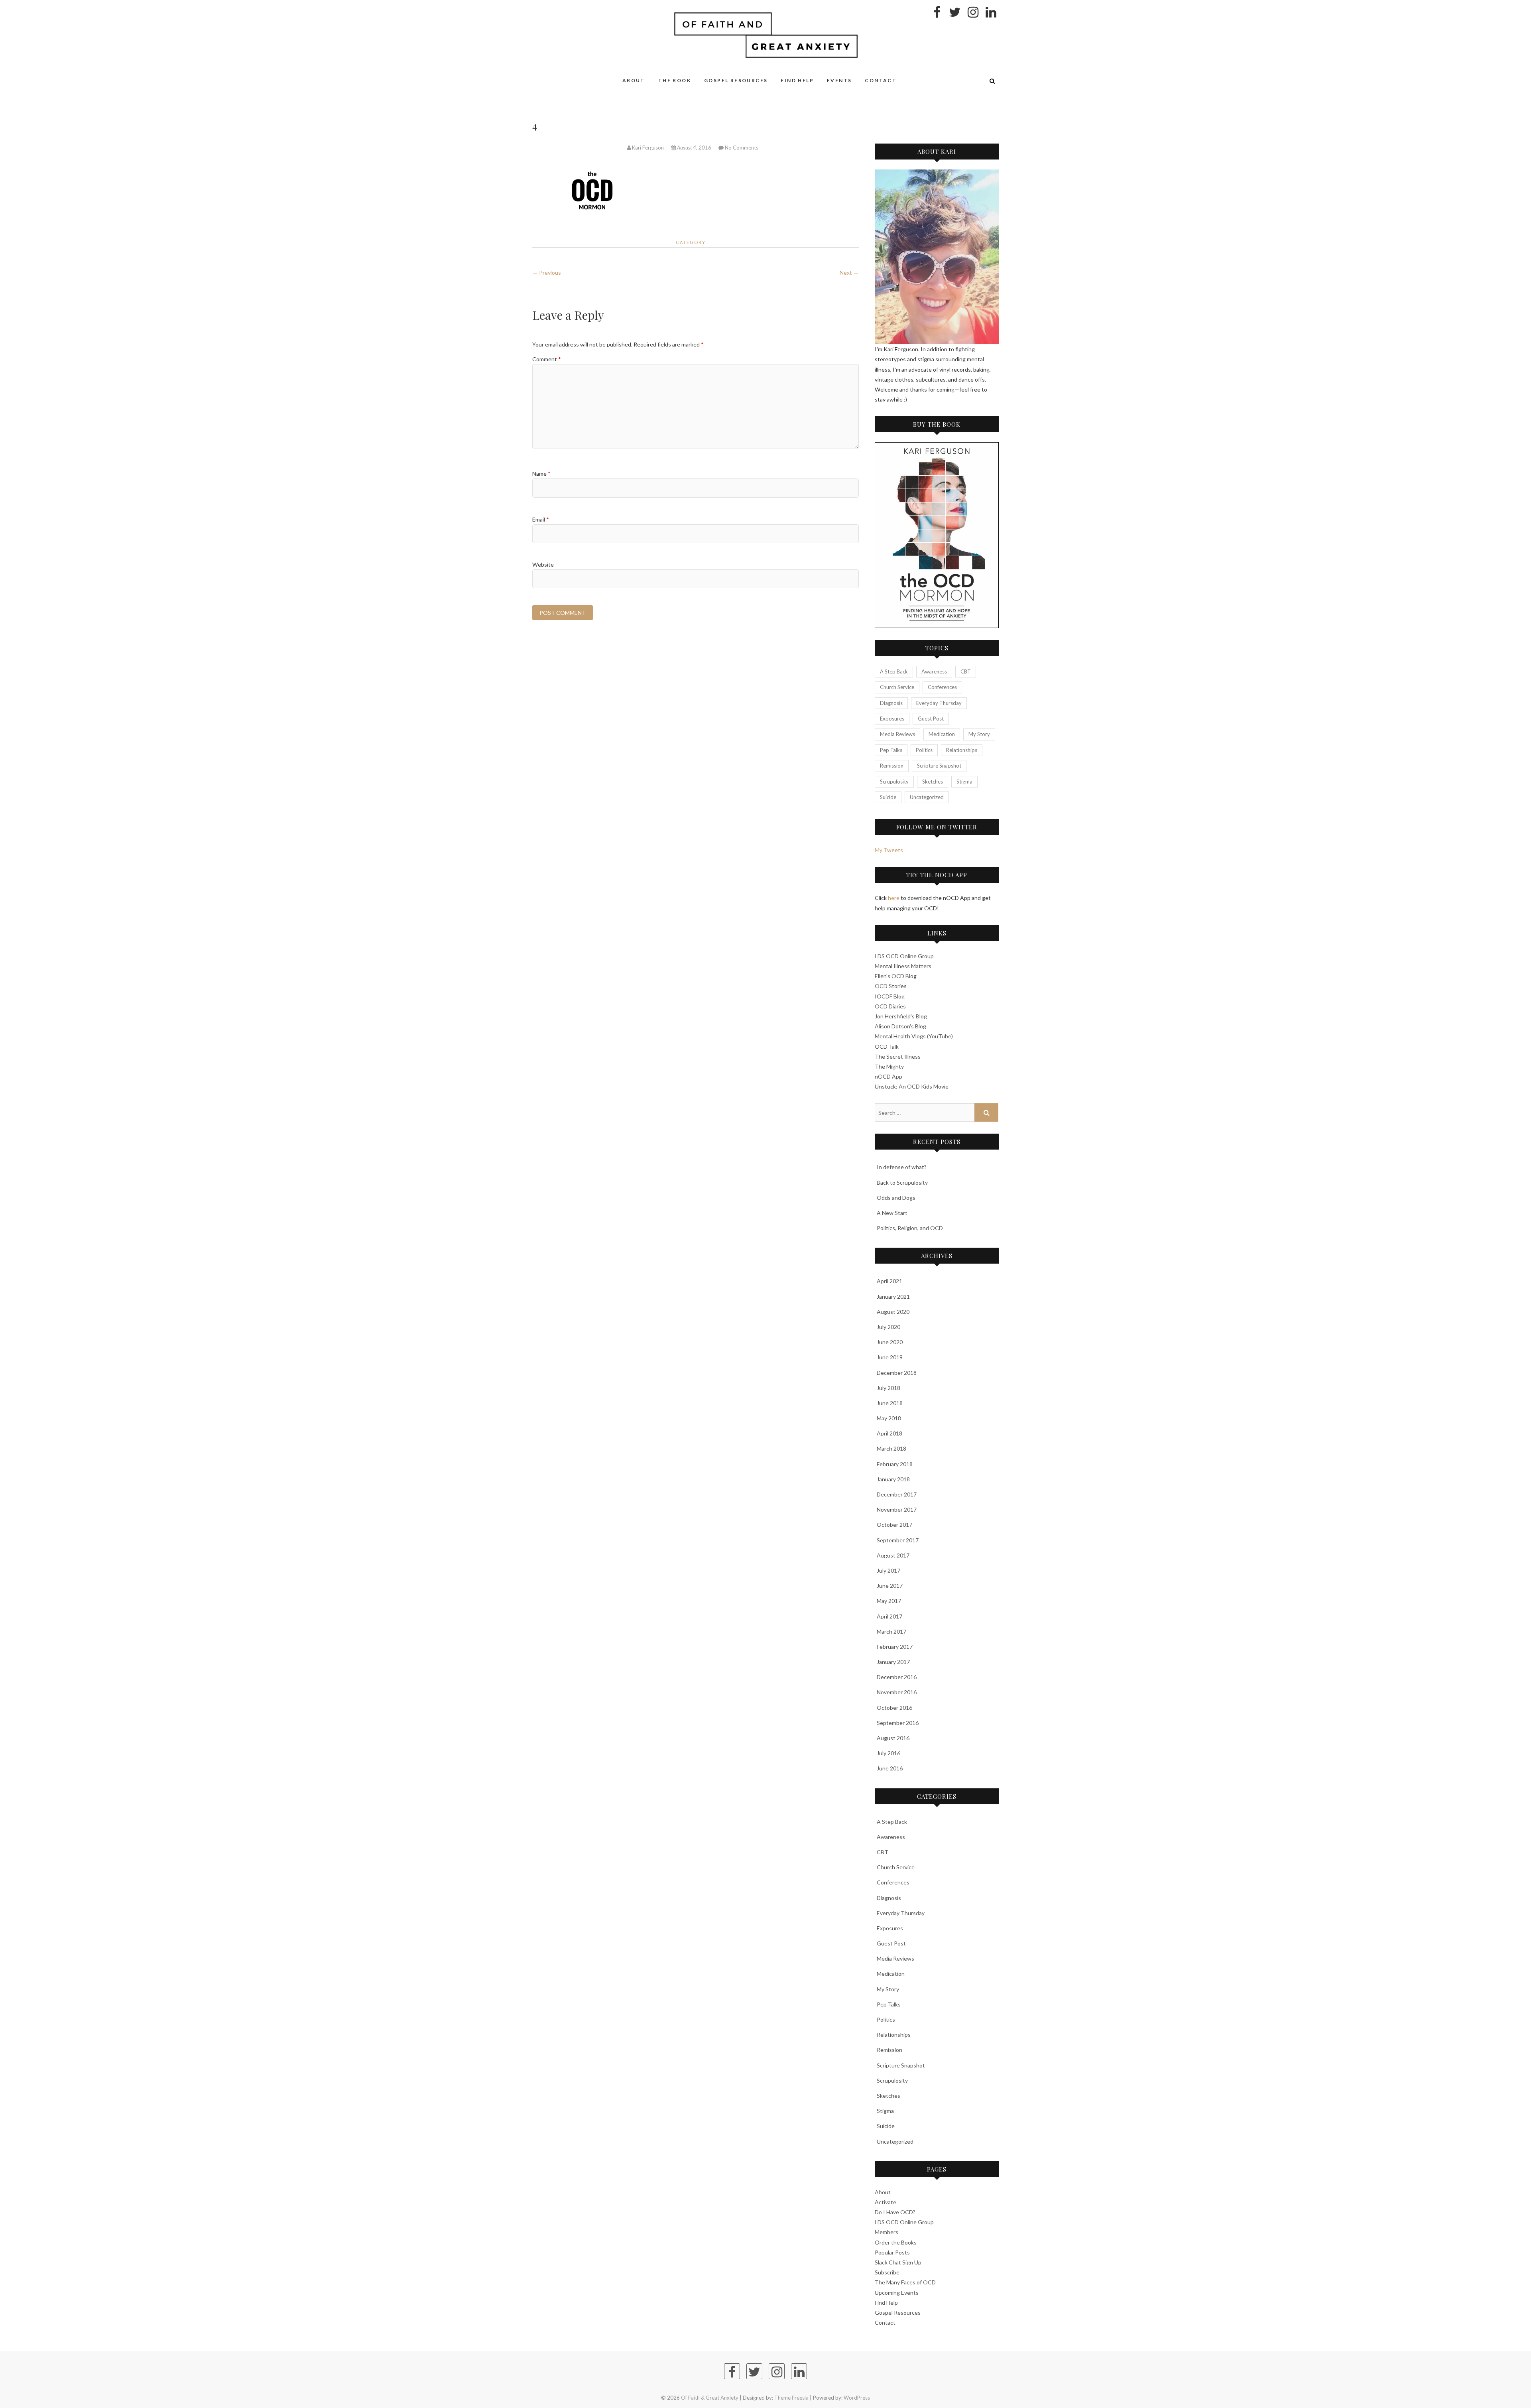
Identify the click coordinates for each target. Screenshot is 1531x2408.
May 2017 (889, 1601)
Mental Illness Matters (903, 966)
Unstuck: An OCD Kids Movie (912, 1086)
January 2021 (893, 1297)
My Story (979, 734)
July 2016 (888, 1753)
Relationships (962, 750)
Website (543, 564)
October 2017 (894, 1525)
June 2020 (890, 1342)
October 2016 (894, 1708)
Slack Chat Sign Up (898, 2262)
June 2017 (890, 1586)
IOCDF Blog (890, 996)
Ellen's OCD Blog (896, 976)
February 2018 (895, 1464)
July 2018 (888, 1388)
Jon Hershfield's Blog (901, 1016)
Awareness (934, 671)
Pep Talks (891, 750)
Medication (942, 734)
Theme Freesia (791, 2398)
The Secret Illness (898, 1056)
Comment (547, 359)
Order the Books (896, 2242)
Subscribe (887, 2272)
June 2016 (890, 1768)
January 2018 (893, 1479)
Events (839, 80)
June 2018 (890, 1403)
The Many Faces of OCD (905, 2282)
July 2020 (888, 1327)
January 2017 (893, 1662)
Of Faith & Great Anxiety (585, 76)
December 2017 (897, 1494)
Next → (849, 273)
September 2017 (898, 1540)
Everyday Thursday (939, 703)
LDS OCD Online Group (904, 956)
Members (887, 2232)
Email (541, 519)
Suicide (888, 797)
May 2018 (889, 1418)
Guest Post (931, 719)
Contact (881, 80)
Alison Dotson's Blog (900, 1026)
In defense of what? (902, 1167)
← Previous (547, 273)
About (634, 80)
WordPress (857, 2398)
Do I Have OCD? (895, 2212)
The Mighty (889, 1066)
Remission (892, 766)
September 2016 (898, 1723)
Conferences (942, 687)
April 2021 (889, 1281)
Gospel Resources (736, 80)
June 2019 (890, 1357)
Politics (924, 750)
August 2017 (893, 1555)
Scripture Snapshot (939, 766)
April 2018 (889, 1433)
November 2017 (897, 1509)
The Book (675, 80)
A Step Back (894, 671)
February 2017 (895, 1647)
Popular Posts (892, 2252)
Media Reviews (897, 734)
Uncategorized (927, 797)
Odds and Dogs (896, 1198)
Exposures (892, 719)
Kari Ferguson (648, 148)
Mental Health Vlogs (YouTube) (914, 1036)
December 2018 (897, 1373)
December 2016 (897, 1677)
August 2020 (893, 1312)
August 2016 (893, 1738)
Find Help (797, 80)
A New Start (892, 1213)
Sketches (933, 782)
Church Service (897, 687)
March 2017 (891, 1631)
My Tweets (889, 850)
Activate (886, 2202)
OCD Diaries (890, 1006)
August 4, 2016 (694, 148)
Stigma (964, 782)
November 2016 (897, 1692)
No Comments (742, 148)
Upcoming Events (897, 2293)
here (894, 898)
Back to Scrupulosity (902, 1182)
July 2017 (888, 1570)
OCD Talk (887, 1046)
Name (541, 474)
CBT (966, 671)
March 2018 (891, 1448)
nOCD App (888, 1076)
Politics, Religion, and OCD (910, 1228)
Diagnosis (891, 703)
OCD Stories (891, 986)
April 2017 (889, 1616)
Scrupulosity (894, 782)
